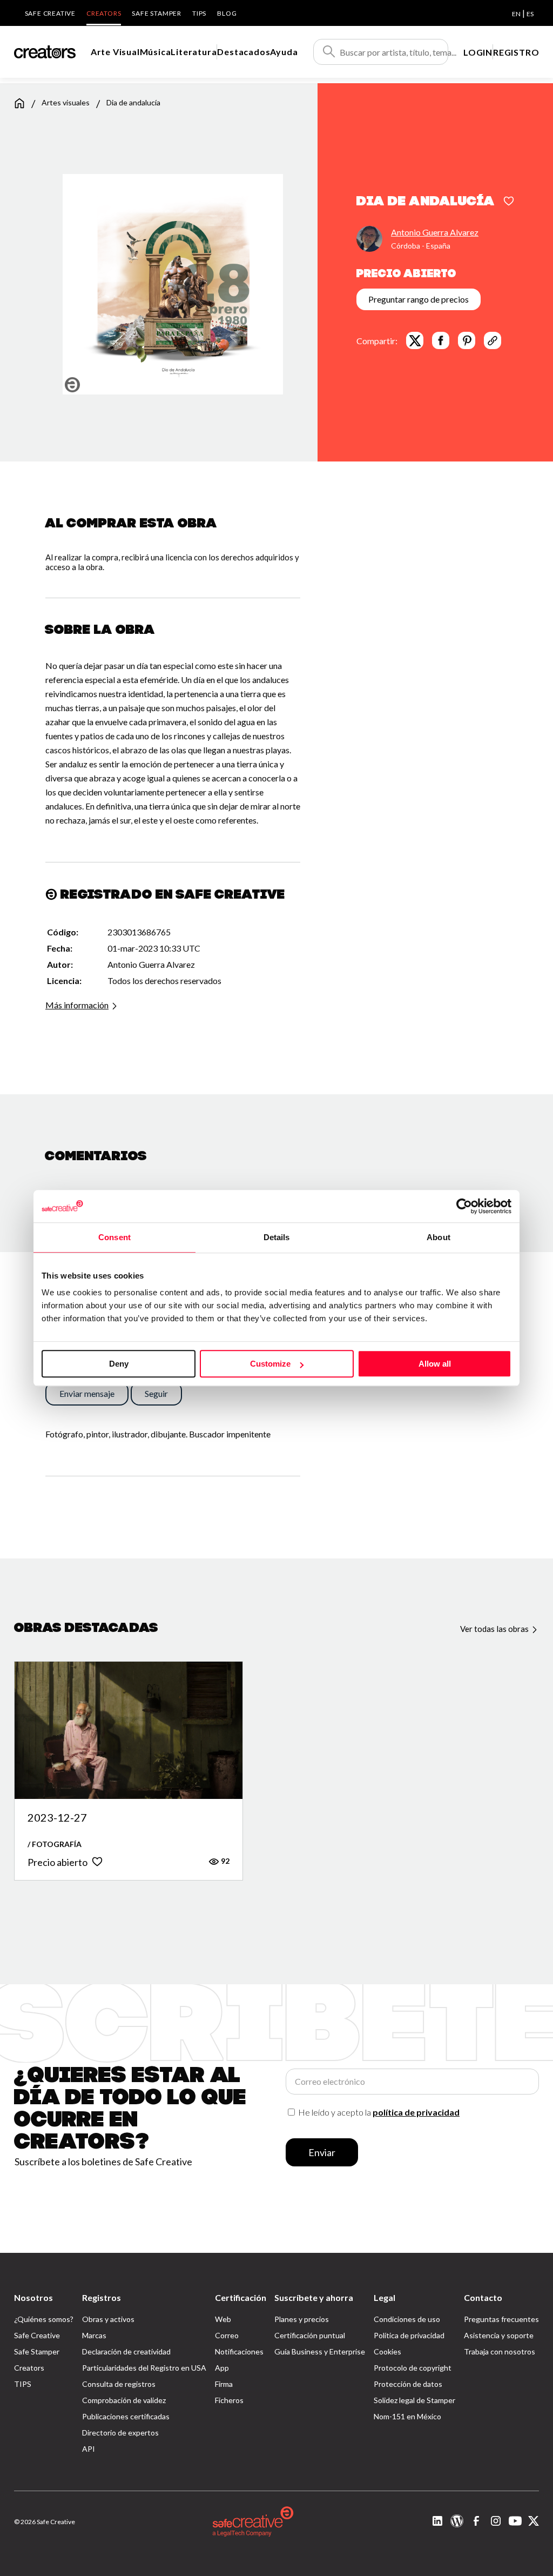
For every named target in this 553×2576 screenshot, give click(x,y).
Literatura (194, 52)
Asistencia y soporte (499, 2335)
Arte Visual (115, 52)
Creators (104, 13)
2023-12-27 (57, 1818)
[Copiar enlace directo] (493, 340)
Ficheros (229, 2400)
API (89, 2449)
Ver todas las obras (495, 1629)
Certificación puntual (310, 2335)
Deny (119, 1364)
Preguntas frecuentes (501, 2319)
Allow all (435, 1364)
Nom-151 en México (407, 2416)
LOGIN (478, 52)
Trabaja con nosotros (500, 2351)
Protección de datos (408, 2384)
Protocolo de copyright (413, 2368)
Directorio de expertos (120, 2433)
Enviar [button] (322, 2152)
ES (530, 14)
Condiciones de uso (407, 2319)
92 (224, 1861)
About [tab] (439, 1237)
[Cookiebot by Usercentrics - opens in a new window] (464, 1206)
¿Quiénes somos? (44, 2319)
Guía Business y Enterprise (320, 2351)
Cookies (387, 2351)
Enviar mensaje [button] (87, 1393)
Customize (270, 1364)
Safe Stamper (157, 13)
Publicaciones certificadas (126, 2416)
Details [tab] (277, 1237)
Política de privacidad (409, 2335)
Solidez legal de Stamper (414, 2400)
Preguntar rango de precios (419, 299)
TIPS (199, 13)
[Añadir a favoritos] (509, 202)
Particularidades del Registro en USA (144, 2368)
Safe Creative (50, 13)
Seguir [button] (156, 1393)
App (222, 2368)
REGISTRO (516, 52)
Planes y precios (302, 2319)
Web (223, 2319)
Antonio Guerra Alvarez (435, 232)
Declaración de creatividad (126, 2351)
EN (516, 14)
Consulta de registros (119, 2384)
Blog (227, 13)
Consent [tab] (114, 1237)
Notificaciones (239, 2351)
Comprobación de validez (124, 2400)
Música (156, 52)
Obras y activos (108, 2319)
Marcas (94, 2335)
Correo (227, 2335)
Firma (224, 2384)
